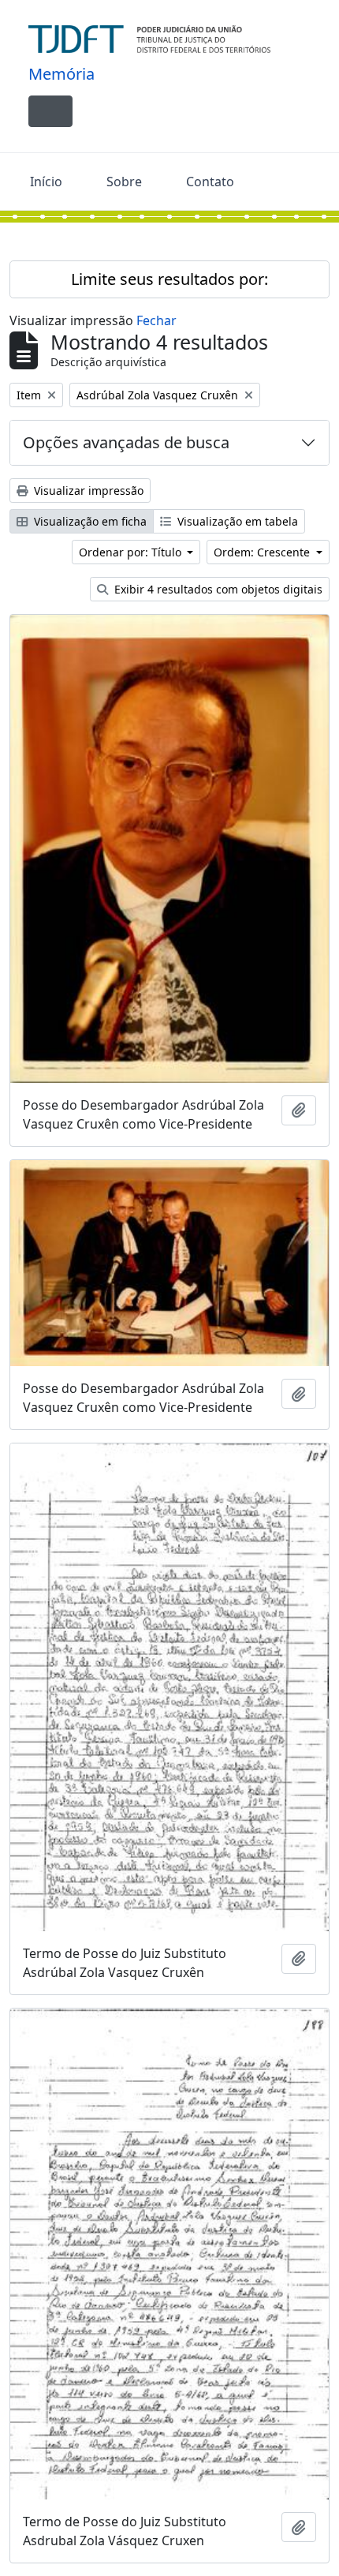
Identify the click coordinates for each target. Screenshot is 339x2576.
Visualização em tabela (236, 521)
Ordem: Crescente (263, 552)
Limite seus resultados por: (169, 279)
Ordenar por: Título (132, 552)
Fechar (156, 320)
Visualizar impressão (87, 490)
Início (46, 182)
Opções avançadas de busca (126, 442)
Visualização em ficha (89, 521)
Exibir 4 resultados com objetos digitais (217, 589)
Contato (210, 182)
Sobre (124, 182)
